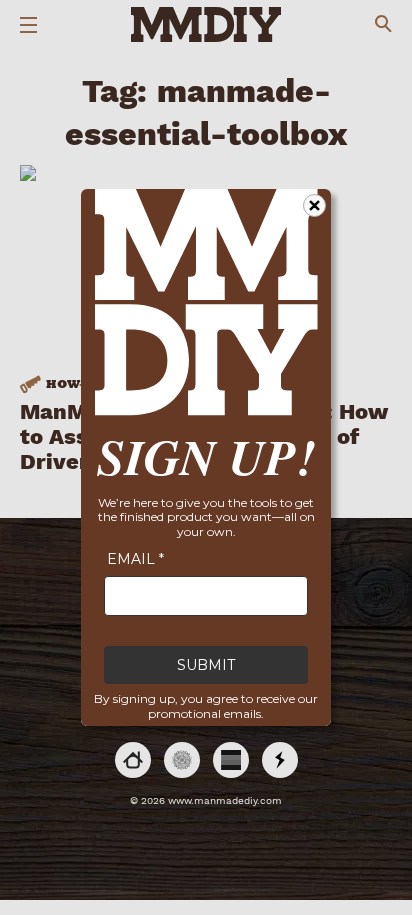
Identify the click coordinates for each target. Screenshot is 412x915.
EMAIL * (135, 559)
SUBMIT (206, 665)
